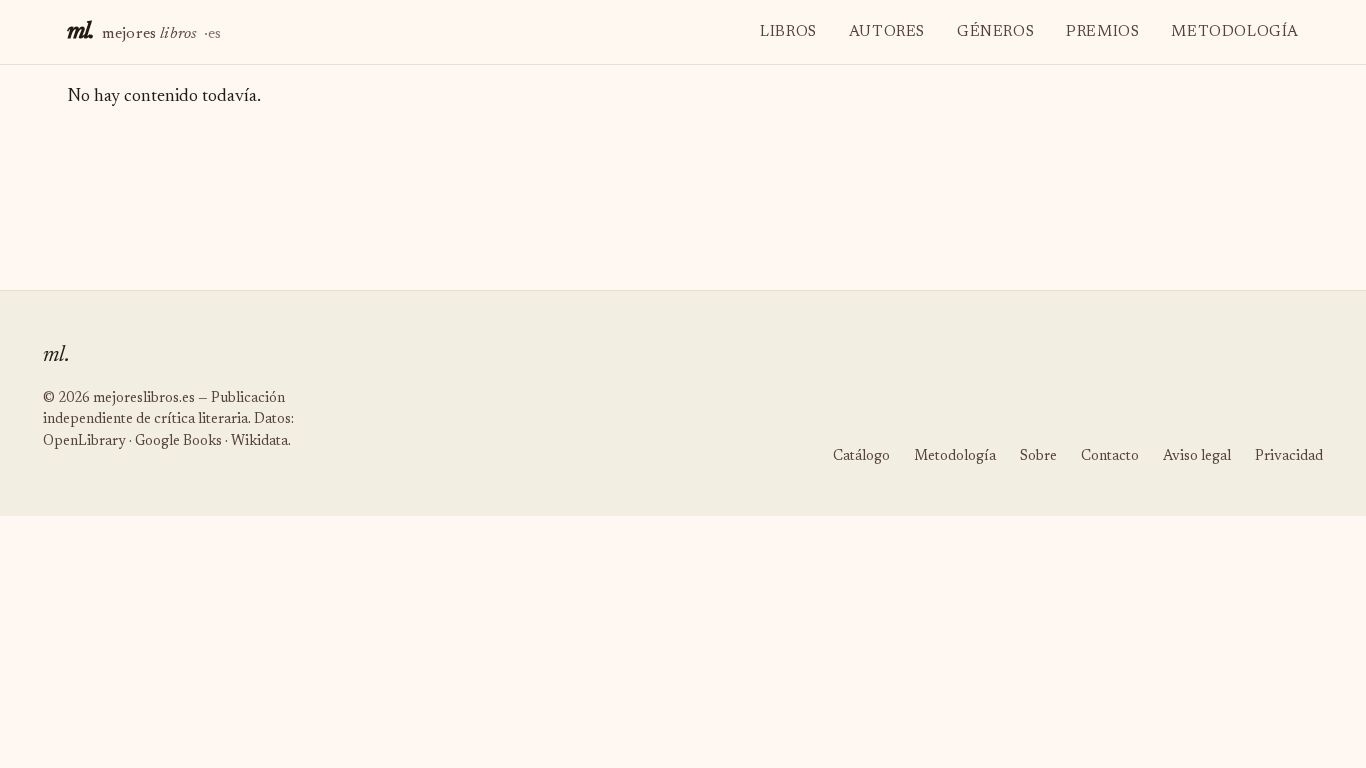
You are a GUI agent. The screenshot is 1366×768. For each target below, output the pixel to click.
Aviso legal (1197, 457)
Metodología (1235, 32)
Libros (788, 32)
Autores (887, 32)
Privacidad (1289, 457)
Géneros (995, 32)
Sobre (1038, 457)
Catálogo (861, 457)
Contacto (1110, 457)
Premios (1102, 32)
